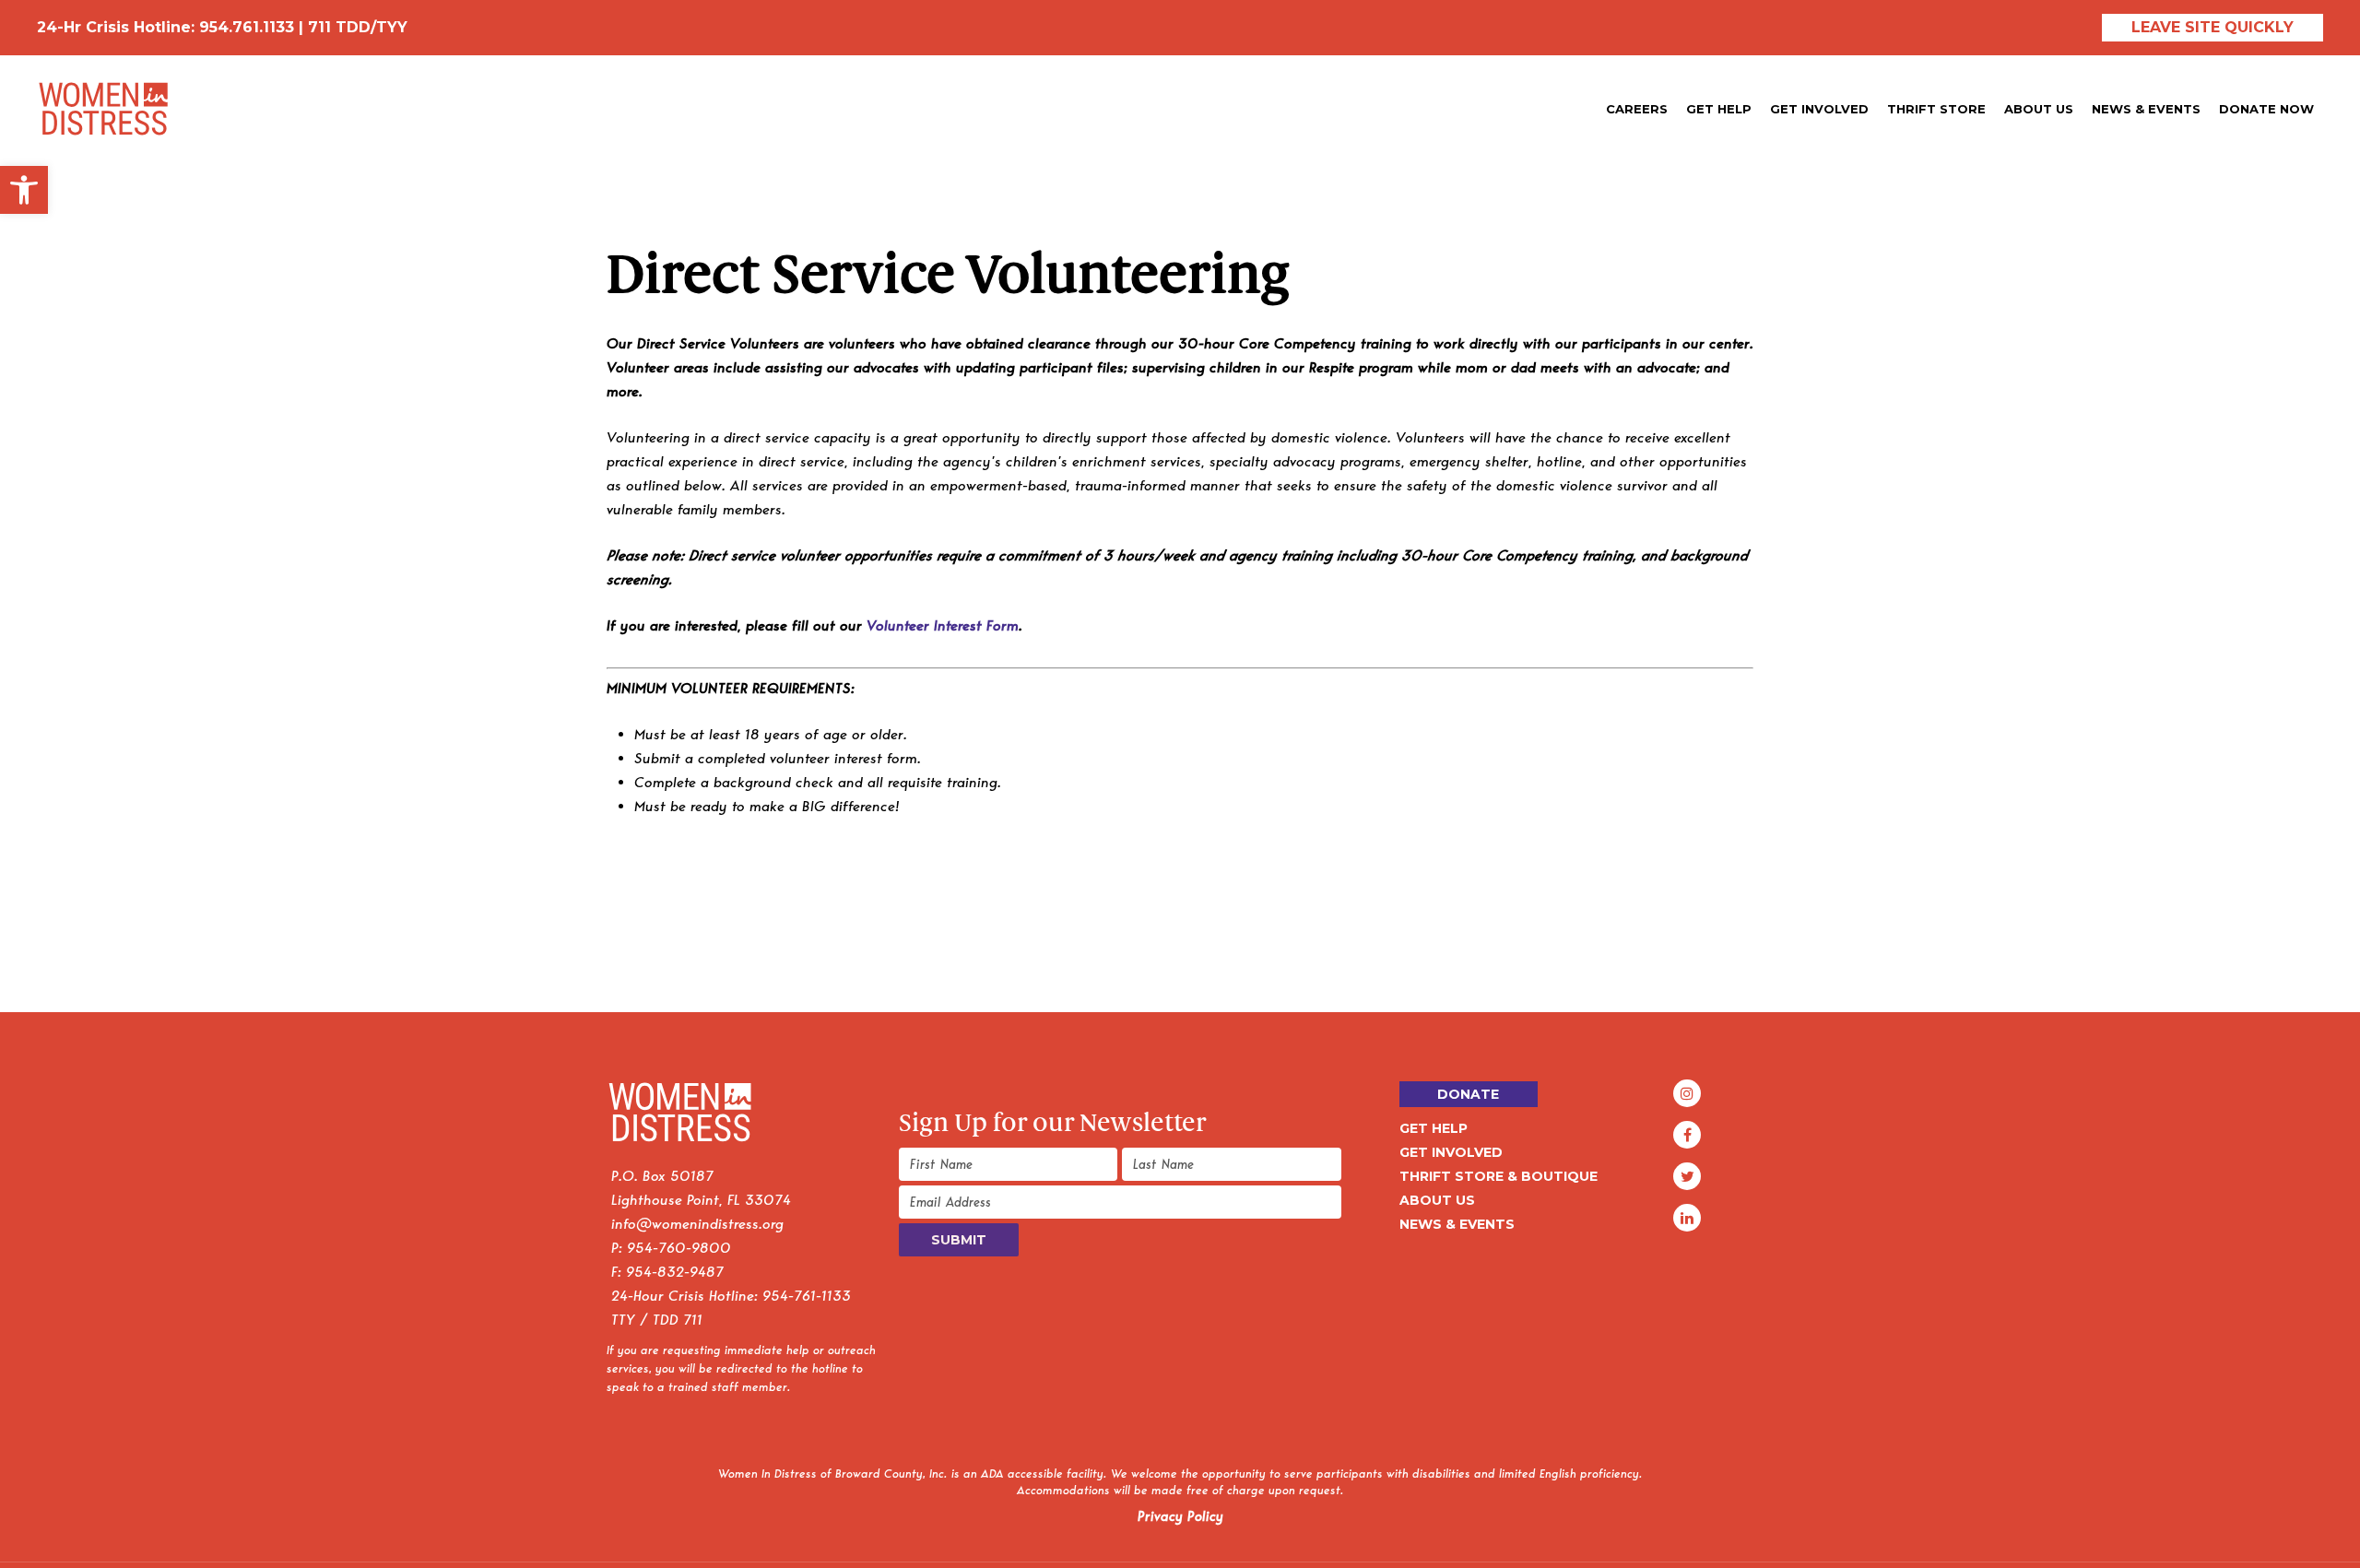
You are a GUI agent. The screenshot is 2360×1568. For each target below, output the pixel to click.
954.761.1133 (247, 27)
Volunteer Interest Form (943, 625)
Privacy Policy (1180, 1516)
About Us (1437, 1200)
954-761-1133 (807, 1296)
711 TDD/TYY (358, 27)
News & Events (1457, 1224)
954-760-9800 (679, 1248)
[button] (24, 190)
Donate (1468, 1094)
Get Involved (1451, 1152)
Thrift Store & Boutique (1499, 1176)
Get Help (1434, 1128)
